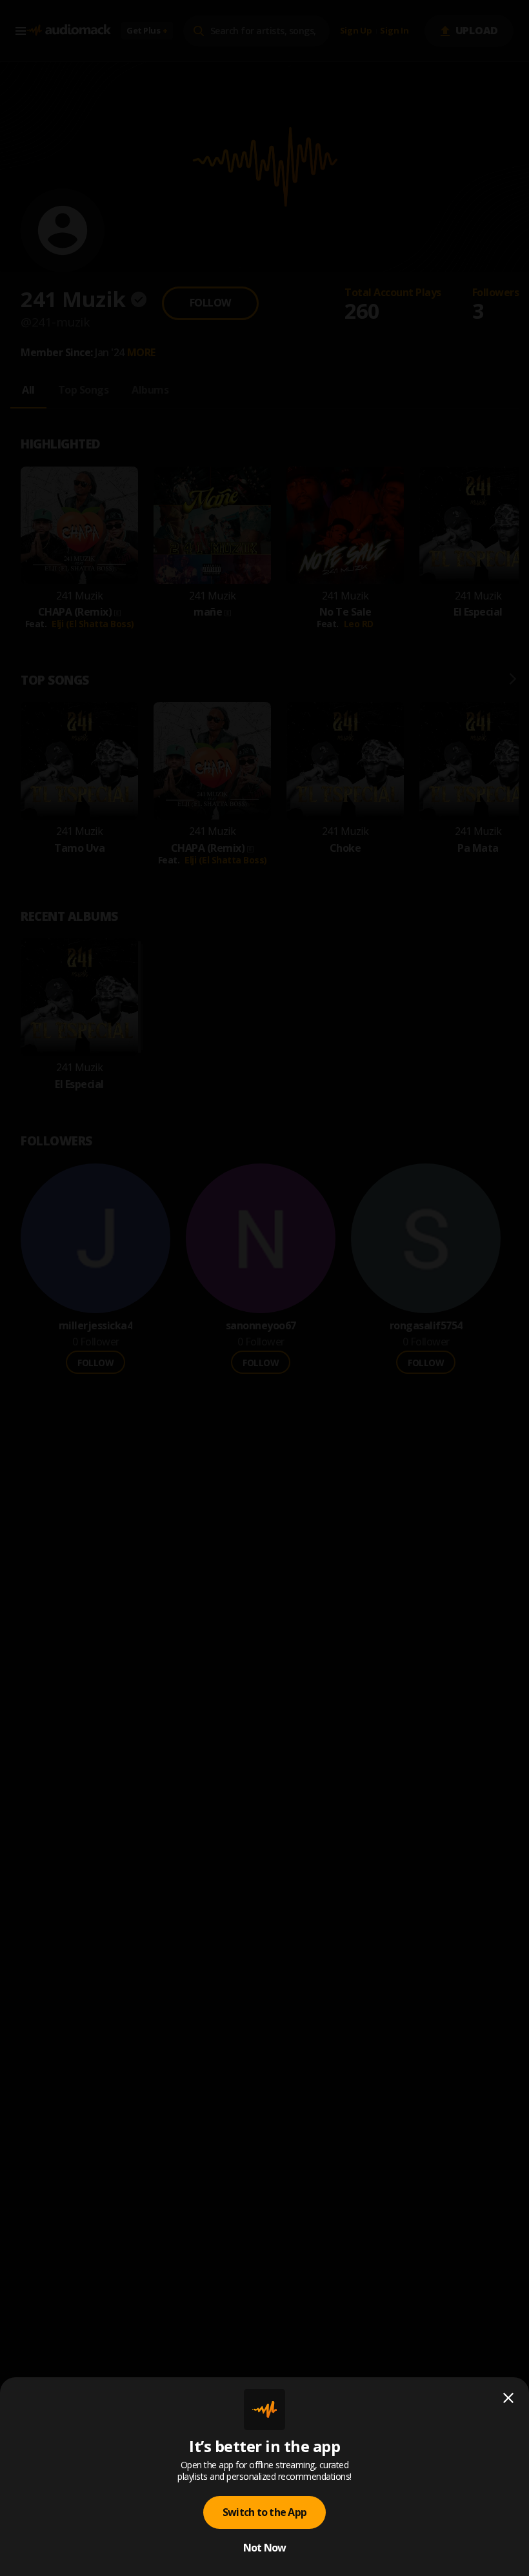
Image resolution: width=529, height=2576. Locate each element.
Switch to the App (264, 2512)
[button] (264, 1288)
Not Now (265, 2548)
